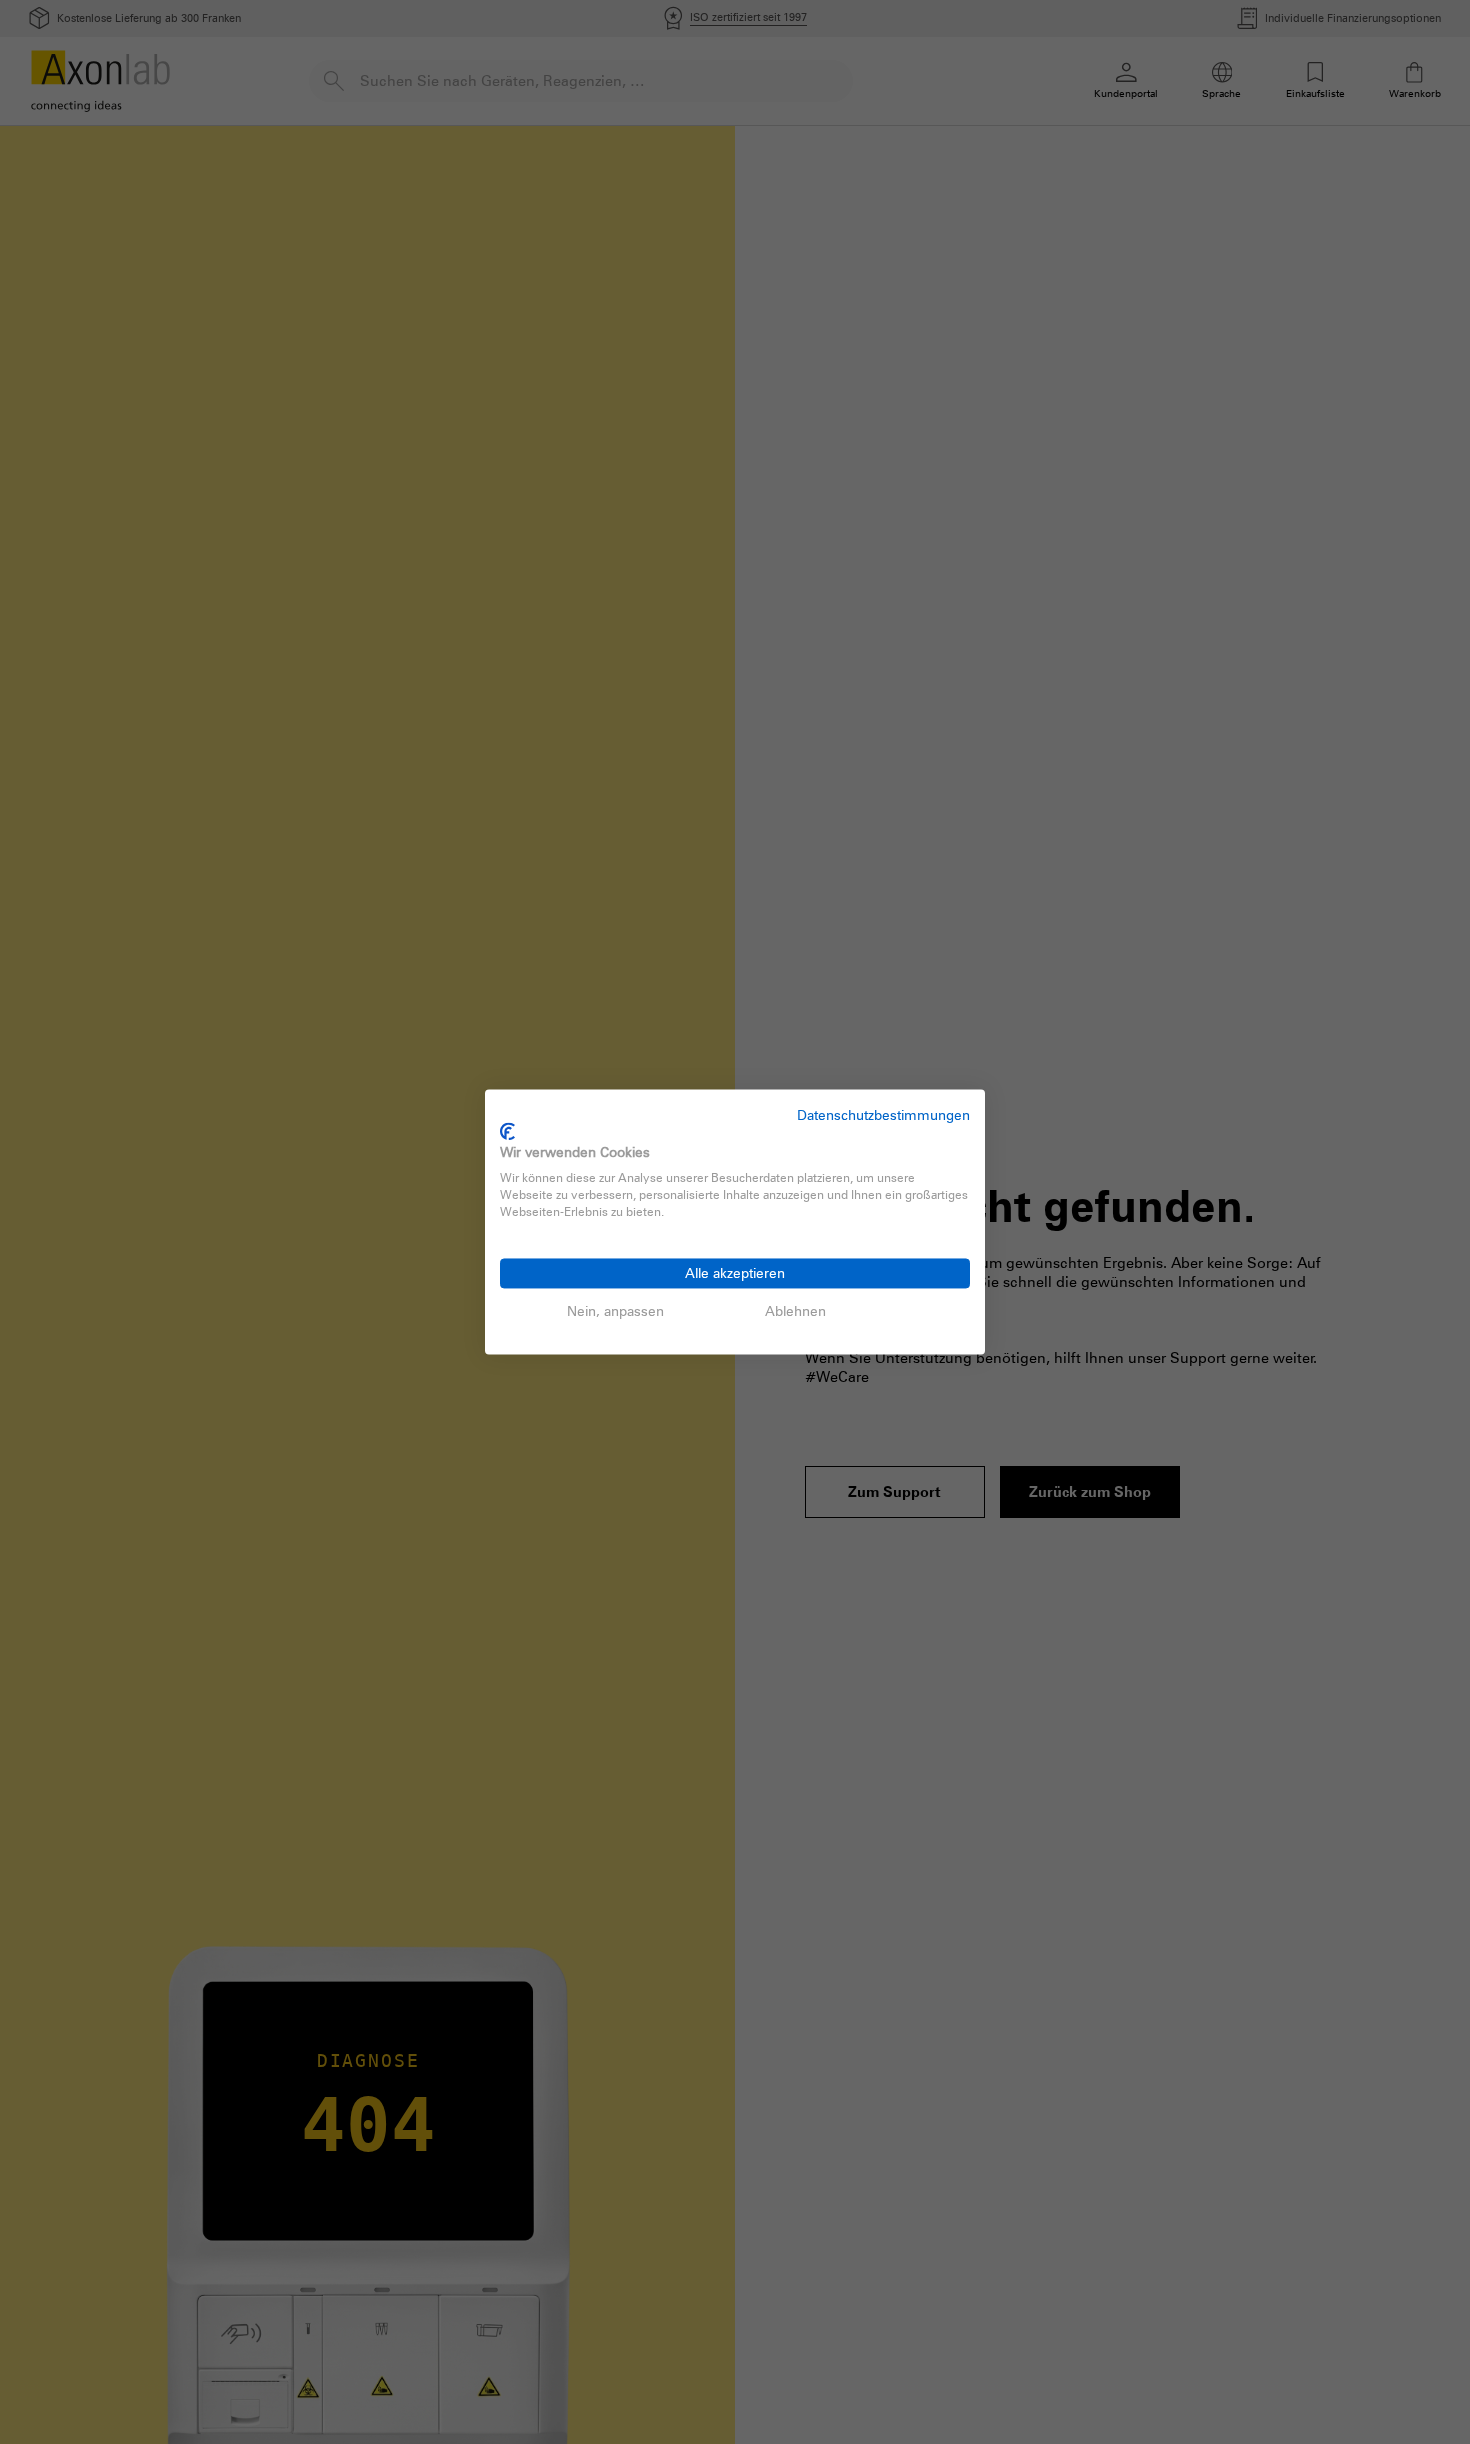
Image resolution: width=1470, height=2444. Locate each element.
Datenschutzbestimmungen (883, 1114)
